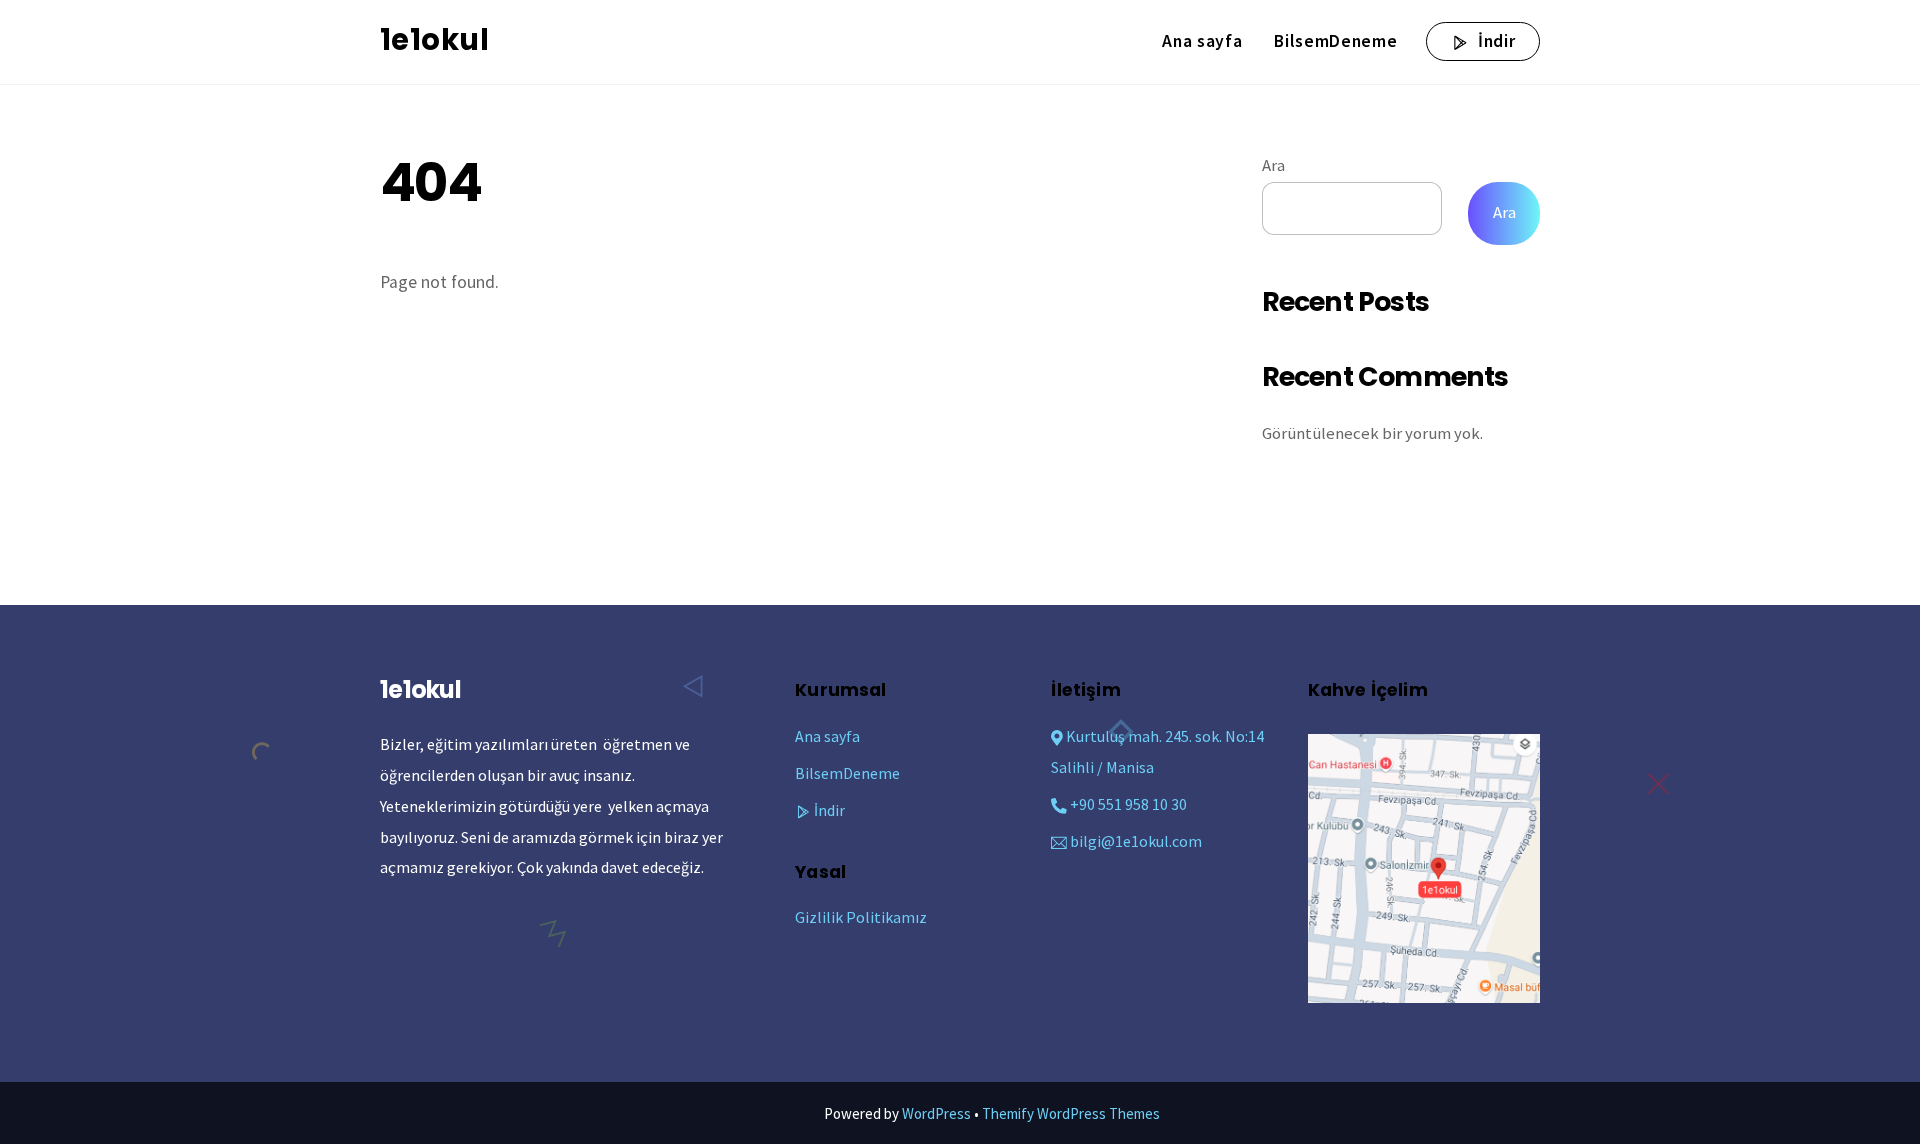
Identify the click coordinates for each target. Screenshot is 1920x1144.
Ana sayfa (1202, 41)
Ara (1273, 165)
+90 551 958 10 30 (1127, 804)
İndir (1494, 41)
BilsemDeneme (1335, 41)
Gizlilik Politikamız (861, 917)
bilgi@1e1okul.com (1136, 841)
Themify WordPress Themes (1071, 1113)
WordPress (936, 1113)
